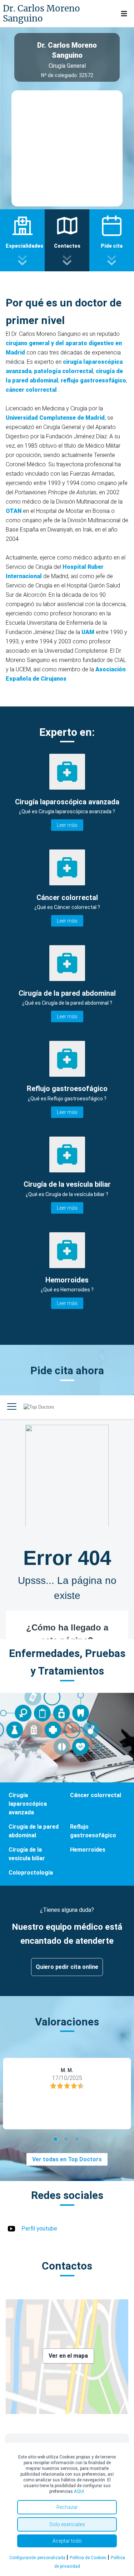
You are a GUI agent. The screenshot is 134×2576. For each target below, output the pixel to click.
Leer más (67, 825)
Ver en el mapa (68, 2356)
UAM (88, 632)
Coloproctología (31, 1873)
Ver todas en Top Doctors (67, 2159)
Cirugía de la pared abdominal (34, 1831)
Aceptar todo (67, 2541)
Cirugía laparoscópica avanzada (28, 1804)
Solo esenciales (67, 2524)
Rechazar (67, 2507)
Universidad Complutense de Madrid (55, 418)
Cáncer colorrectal (96, 1795)
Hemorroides (88, 1850)
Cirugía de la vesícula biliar (27, 1854)
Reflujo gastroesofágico (93, 1831)
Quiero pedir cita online (67, 1967)
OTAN (14, 511)
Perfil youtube (39, 2229)
